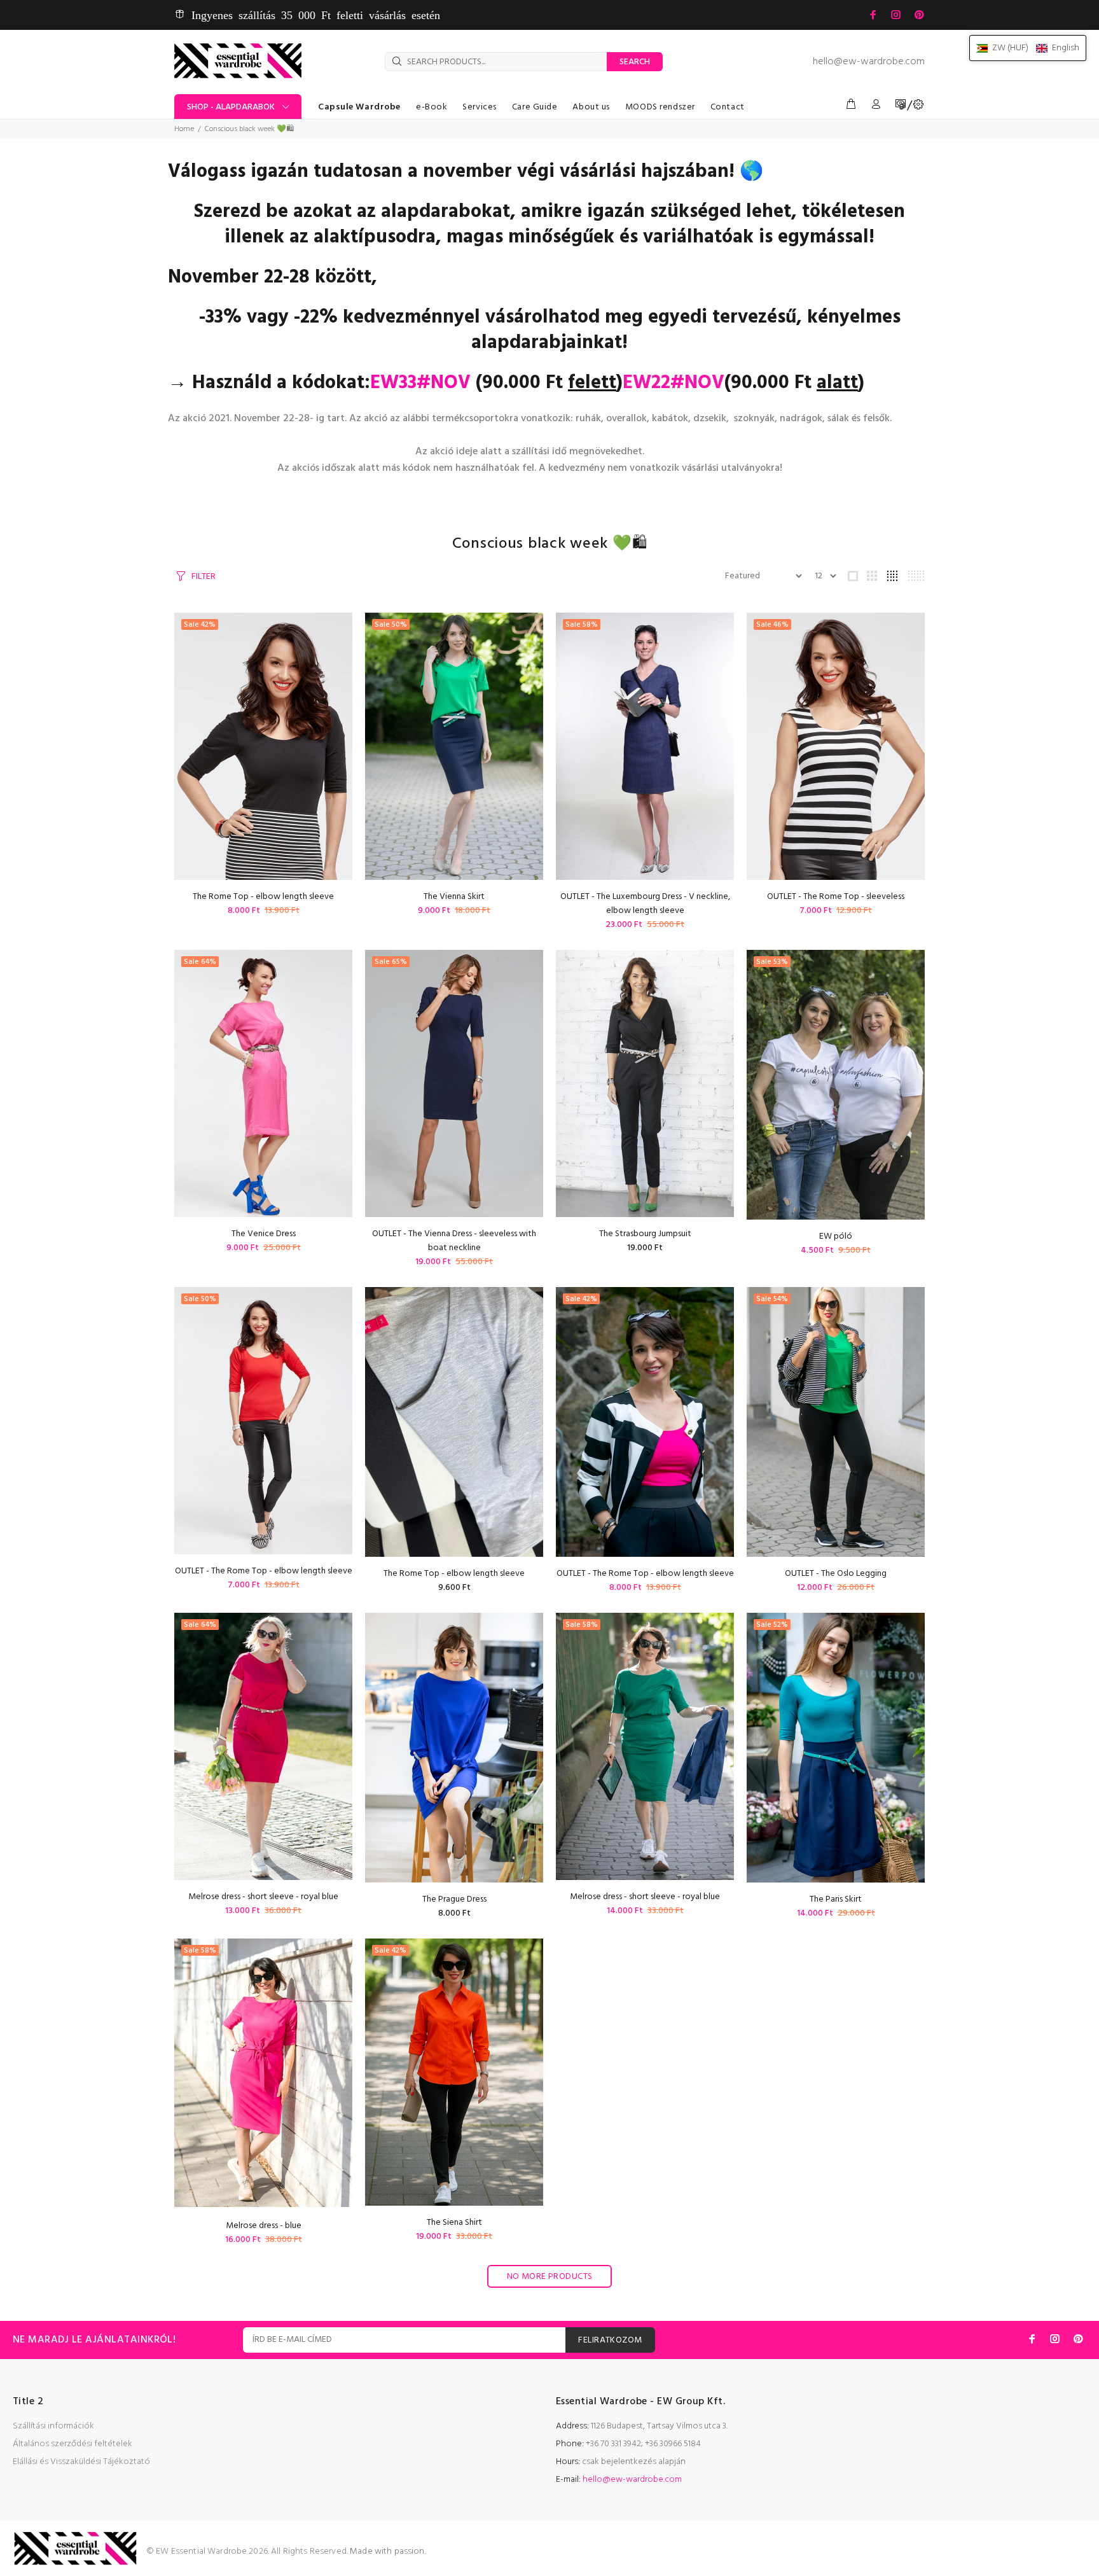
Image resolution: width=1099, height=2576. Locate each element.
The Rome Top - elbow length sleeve (263, 897)
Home (184, 129)
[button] (1028, 48)
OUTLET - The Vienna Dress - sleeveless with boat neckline (454, 1241)
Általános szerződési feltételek (73, 2444)
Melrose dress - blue (264, 2226)
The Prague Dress (454, 1899)
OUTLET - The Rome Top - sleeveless (836, 897)
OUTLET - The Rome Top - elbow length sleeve (264, 1571)
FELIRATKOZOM (610, 2340)
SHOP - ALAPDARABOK (231, 107)
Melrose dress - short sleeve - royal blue (263, 1897)
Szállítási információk (53, 2426)
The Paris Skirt (836, 1899)
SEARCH (635, 62)
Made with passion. (388, 2552)
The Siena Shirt (454, 2223)
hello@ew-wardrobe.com (869, 62)
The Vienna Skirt (454, 897)
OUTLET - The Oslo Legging (836, 1574)
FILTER (204, 577)
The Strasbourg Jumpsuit (645, 1234)
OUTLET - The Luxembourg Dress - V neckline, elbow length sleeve (645, 904)
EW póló (836, 1236)
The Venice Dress (264, 1234)
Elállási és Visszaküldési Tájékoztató (81, 2462)
